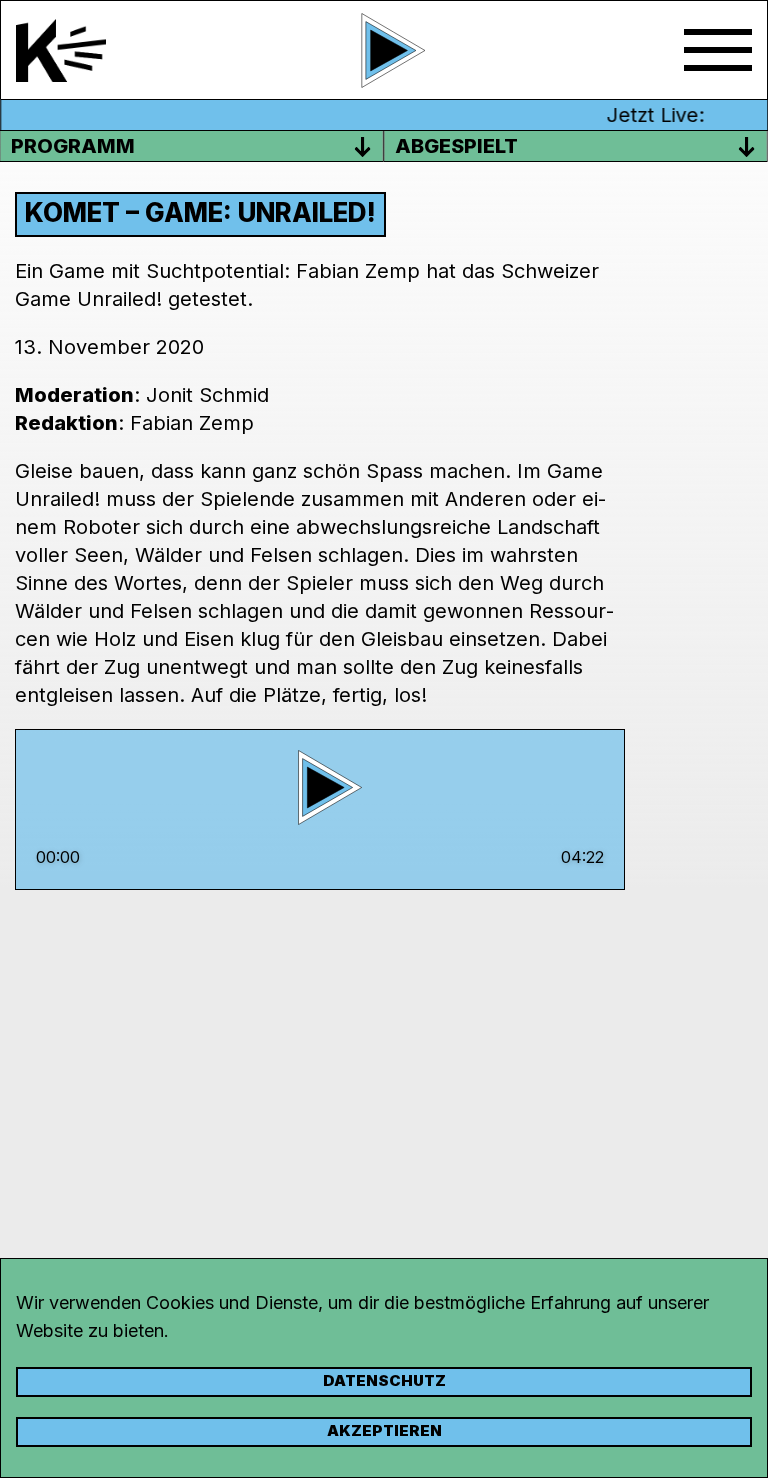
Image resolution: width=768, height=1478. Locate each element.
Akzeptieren (384, 1430)
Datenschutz (384, 1380)
